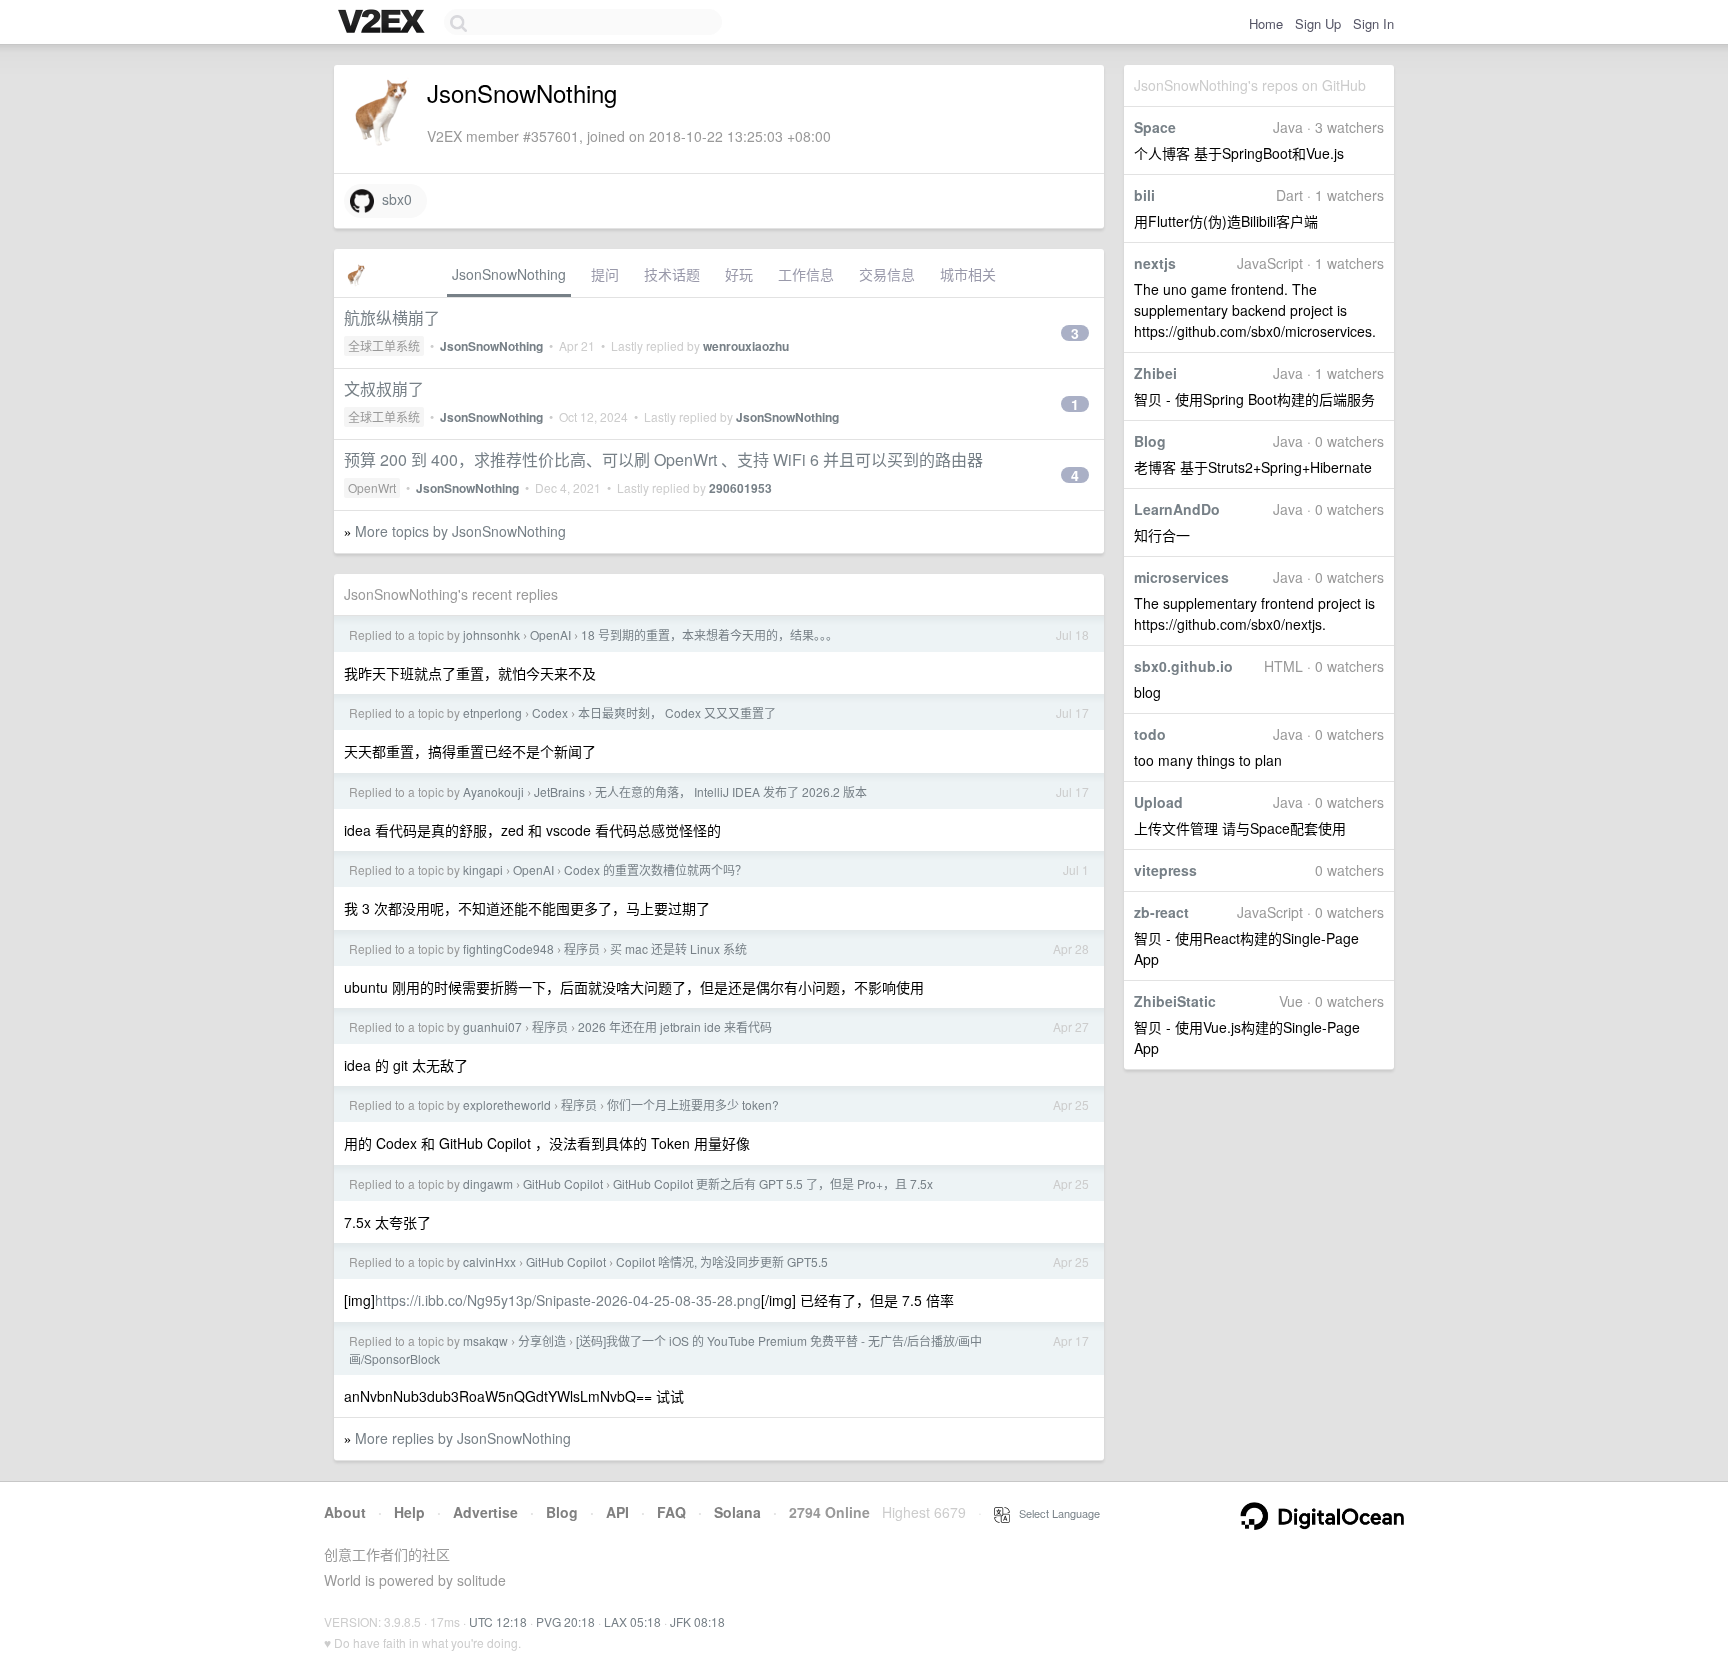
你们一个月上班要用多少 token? (693, 1104)
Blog (1150, 441)
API (617, 1512)
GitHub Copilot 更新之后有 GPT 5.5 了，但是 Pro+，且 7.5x (773, 1183)
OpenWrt (372, 487)
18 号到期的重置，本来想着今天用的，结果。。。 (709, 634)
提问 (605, 274)
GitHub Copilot (563, 1183)
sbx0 (393, 199)
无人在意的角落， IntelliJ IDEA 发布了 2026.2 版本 (731, 791)
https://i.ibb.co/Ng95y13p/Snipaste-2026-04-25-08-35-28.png (568, 1300)
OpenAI (550, 634)
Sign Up (1318, 23)
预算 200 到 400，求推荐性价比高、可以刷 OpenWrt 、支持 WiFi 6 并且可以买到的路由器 (663, 459)
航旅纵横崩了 (392, 317)
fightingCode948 (508, 948)
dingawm (488, 1183)
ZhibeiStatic (1175, 1001)
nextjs (1155, 263)
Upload (1158, 802)
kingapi (483, 869)
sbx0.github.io (1183, 666)
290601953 (740, 488)
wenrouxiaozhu (746, 346)
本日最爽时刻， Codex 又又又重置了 (677, 712)
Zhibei (1155, 373)
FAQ (671, 1512)
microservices (1181, 577)
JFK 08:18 (697, 1621)
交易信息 (887, 274)
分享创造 (542, 1340)
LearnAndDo (1177, 509)
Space (1155, 127)
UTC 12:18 (498, 1621)
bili (1144, 195)
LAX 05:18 (632, 1621)
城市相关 (968, 274)
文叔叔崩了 (384, 388)
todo (1150, 734)
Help (409, 1512)
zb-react (1161, 912)
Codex (550, 712)
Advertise (485, 1512)
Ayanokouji (493, 791)
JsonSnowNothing (509, 274)
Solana (737, 1512)
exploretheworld (507, 1104)
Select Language (1055, 1513)
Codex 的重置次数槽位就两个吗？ (655, 869)
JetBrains (559, 791)
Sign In (1373, 23)
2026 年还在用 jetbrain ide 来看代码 (675, 1026)
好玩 (739, 274)
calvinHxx (489, 1261)
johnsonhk (491, 634)
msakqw (485, 1340)
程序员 (582, 948)
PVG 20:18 (565, 1621)
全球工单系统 (384, 345)
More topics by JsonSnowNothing (460, 531)
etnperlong (492, 712)
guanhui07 (492, 1026)
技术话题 (672, 274)
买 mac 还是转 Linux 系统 (678, 948)
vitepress (1165, 870)
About (345, 1512)
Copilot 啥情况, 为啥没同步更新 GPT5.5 (722, 1261)
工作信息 (806, 274)
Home (1266, 23)
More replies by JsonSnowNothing (463, 1438)
